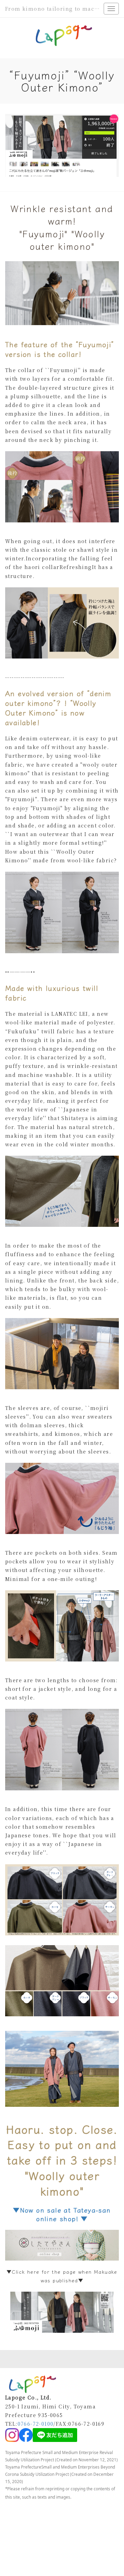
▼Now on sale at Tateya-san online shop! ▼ (62, 2214)
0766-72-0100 (36, 2424)
